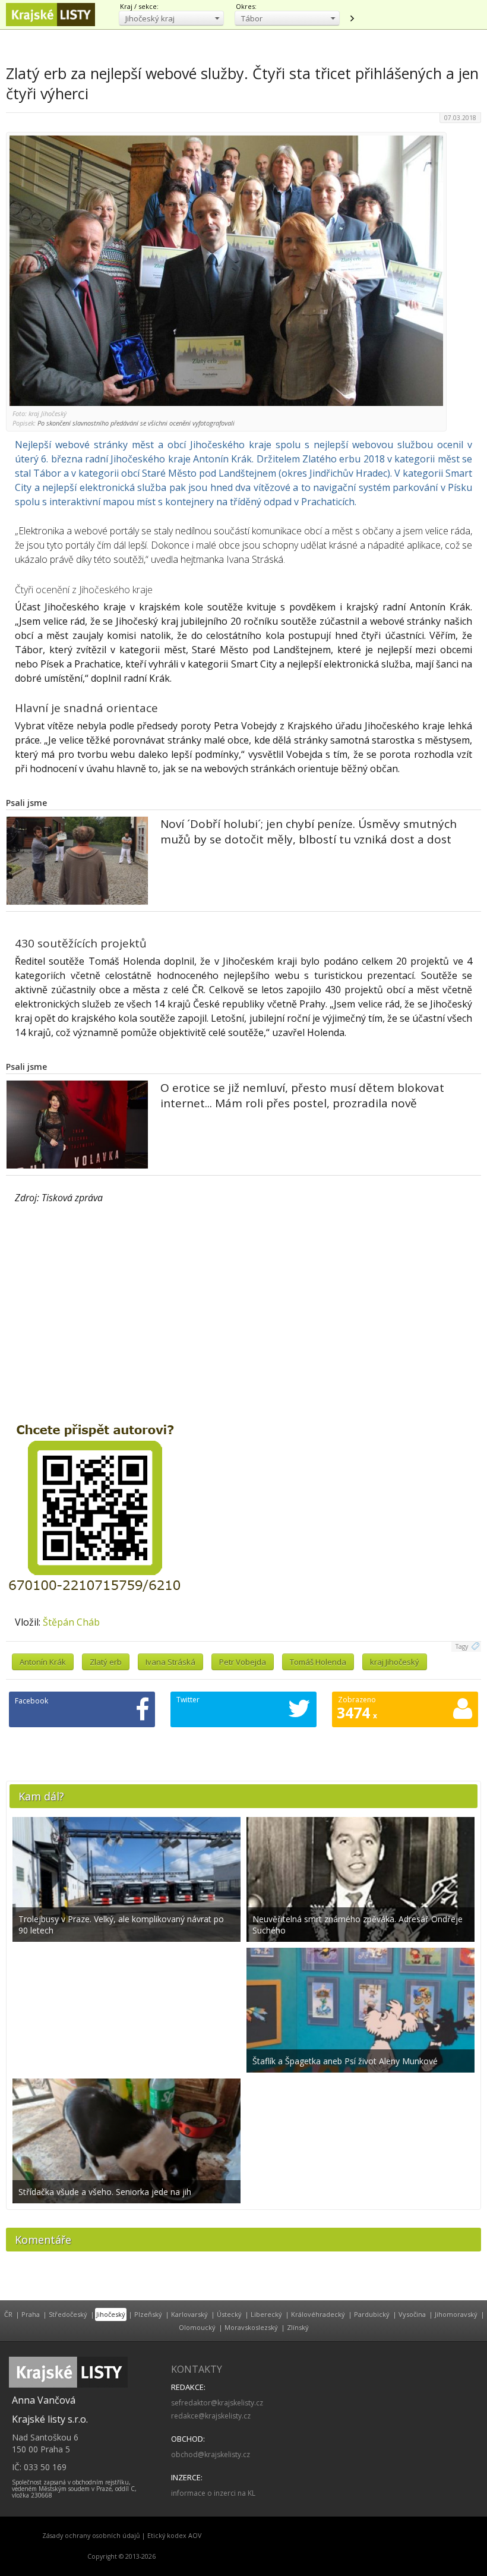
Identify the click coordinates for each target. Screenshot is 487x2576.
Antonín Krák (43, 1662)
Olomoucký (197, 2327)
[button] (171, 18)
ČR (8, 2314)
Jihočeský (111, 2314)
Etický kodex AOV (174, 2536)
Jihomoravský (456, 2314)
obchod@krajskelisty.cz (211, 2454)
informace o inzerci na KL (213, 2493)
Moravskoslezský (251, 2327)
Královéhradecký (318, 2314)
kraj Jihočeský (395, 1662)
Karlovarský (189, 2314)
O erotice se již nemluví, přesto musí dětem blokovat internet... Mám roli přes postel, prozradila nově (302, 1095)
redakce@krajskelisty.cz (211, 2416)
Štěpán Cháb (71, 1622)
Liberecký (266, 2314)
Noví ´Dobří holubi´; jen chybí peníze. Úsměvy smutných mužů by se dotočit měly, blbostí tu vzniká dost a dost (309, 832)
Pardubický (372, 2314)
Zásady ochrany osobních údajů (91, 2536)
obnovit (352, 18)
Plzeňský (148, 2314)
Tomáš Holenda (318, 1662)
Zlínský (298, 2327)
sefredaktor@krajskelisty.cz (217, 2403)
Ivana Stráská (170, 1662)
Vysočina (412, 2314)
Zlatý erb (106, 1662)
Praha (31, 2314)
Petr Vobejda (243, 1662)
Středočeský (68, 2314)
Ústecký (229, 2314)
